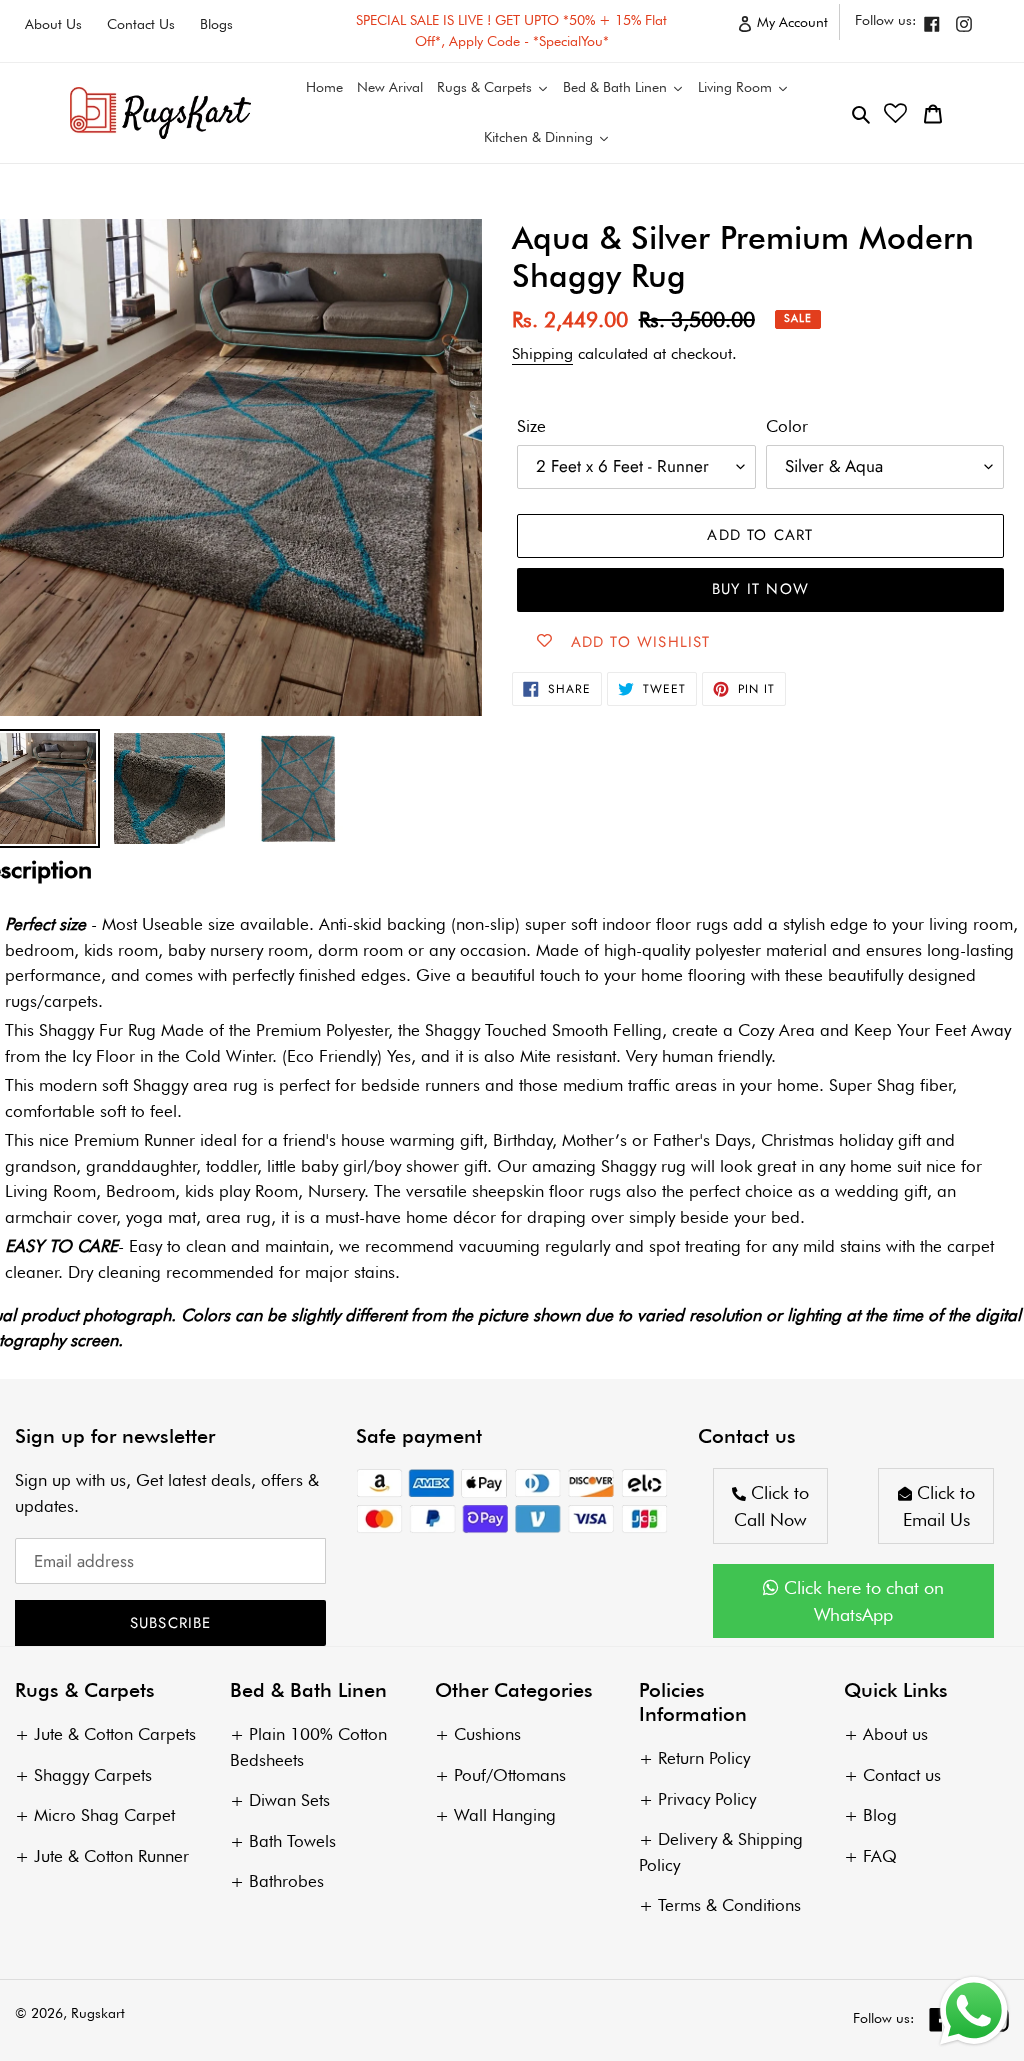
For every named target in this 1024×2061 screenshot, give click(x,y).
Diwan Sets (289, 1800)
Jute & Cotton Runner (111, 1856)
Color (787, 426)
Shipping (542, 353)
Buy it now (760, 589)
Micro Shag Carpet (104, 1815)
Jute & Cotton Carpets (115, 1734)
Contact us (902, 1775)
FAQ (880, 1856)
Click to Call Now (771, 1506)
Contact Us (141, 24)
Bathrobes (286, 1881)
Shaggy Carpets (93, 1775)
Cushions (487, 1734)
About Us (53, 24)
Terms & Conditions (729, 1905)
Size (531, 426)
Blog (880, 1815)
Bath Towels (292, 1841)
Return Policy (704, 1758)
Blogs (216, 24)
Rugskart (98, 2013)
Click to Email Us (939, 1506)
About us (895, 1734)
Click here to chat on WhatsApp (861, 1601)
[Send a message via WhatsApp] (974, 2011)
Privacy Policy (707, 1799)
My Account (796, 26)
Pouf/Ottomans (510, 1775)
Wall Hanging (505, 1815)
